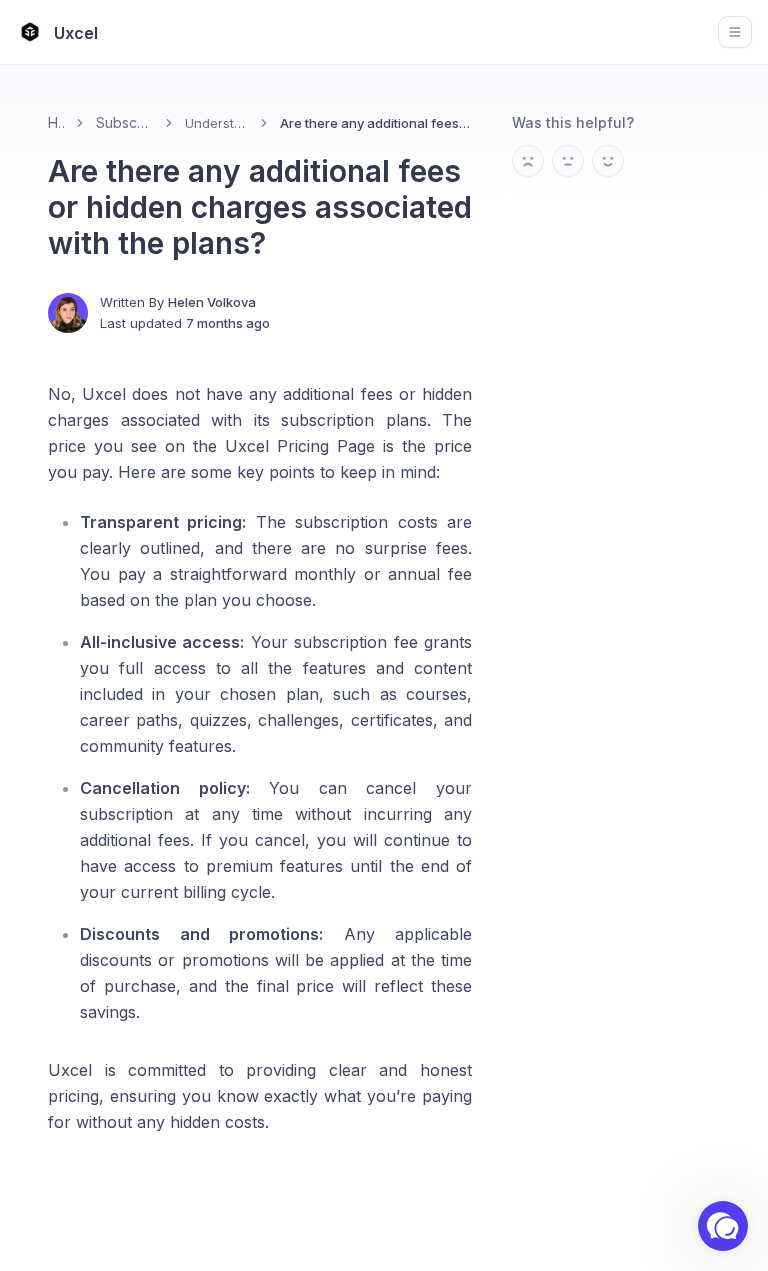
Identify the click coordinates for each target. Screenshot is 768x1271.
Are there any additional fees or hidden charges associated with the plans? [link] (376, 123)
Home (56, 122)
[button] (723, 1226)
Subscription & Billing (124, 122)
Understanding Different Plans (217, 123)
